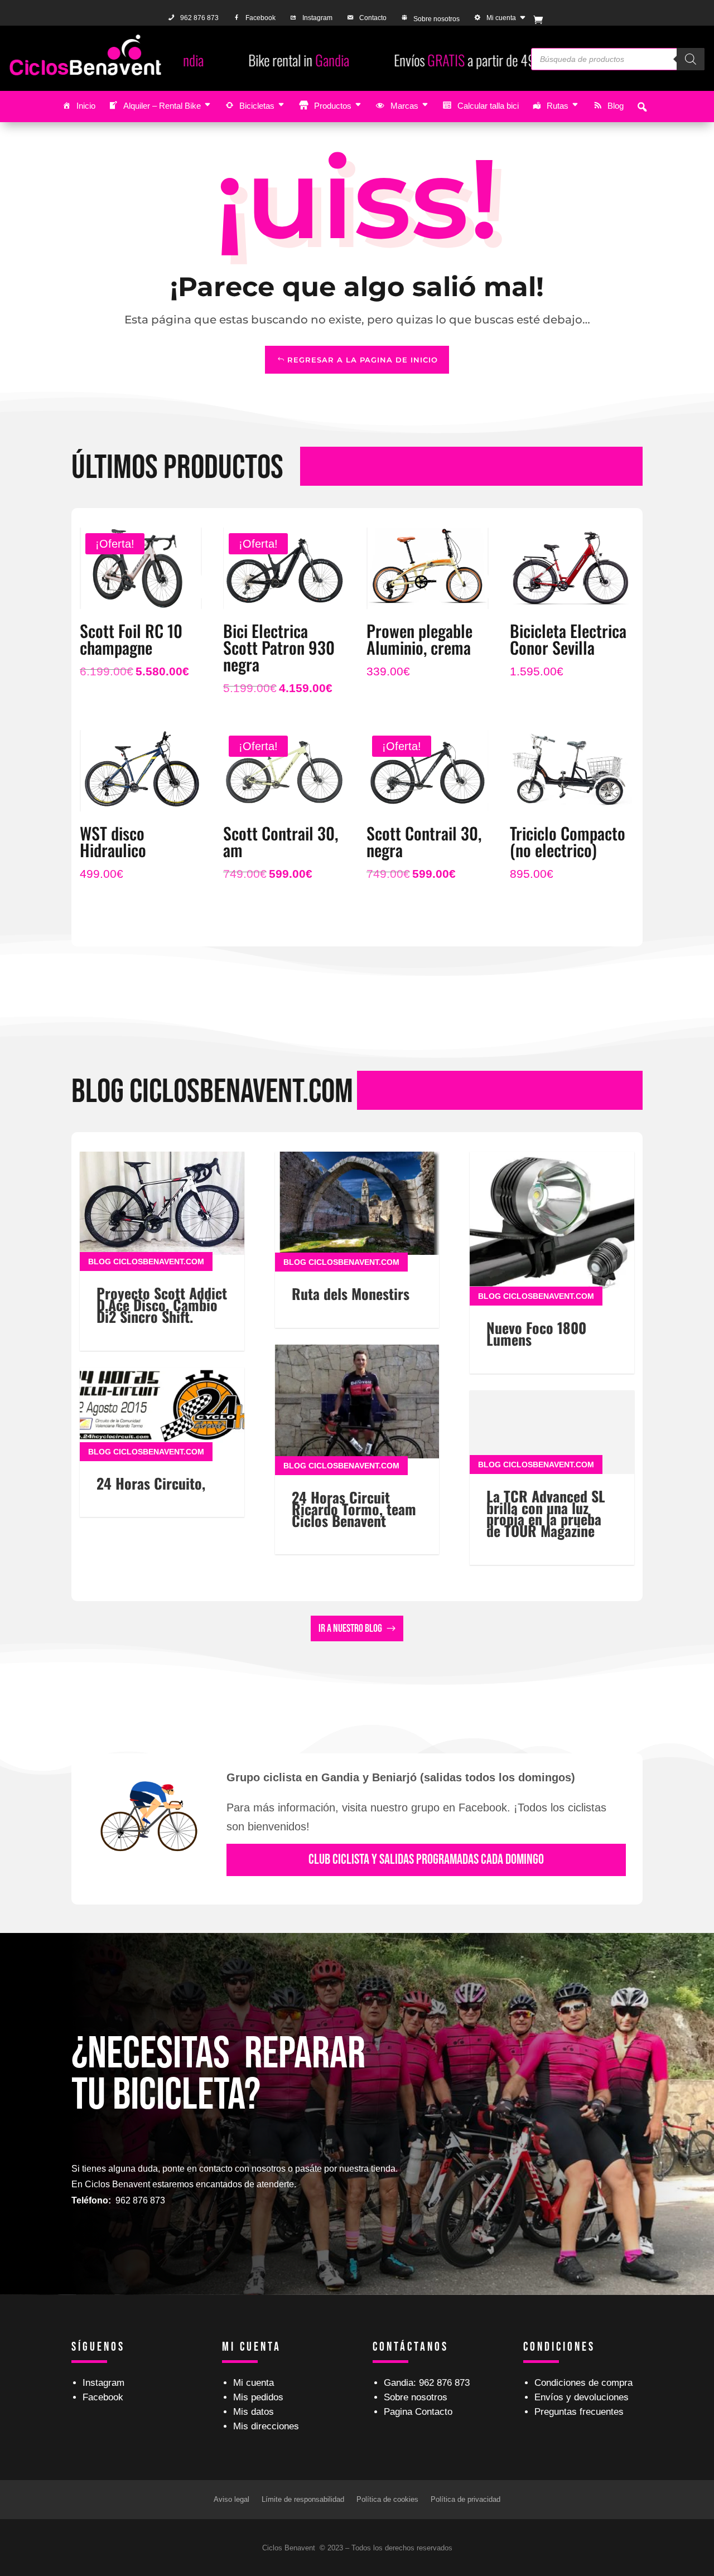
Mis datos (254, 2412)
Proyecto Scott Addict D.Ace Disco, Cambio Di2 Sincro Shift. (162, 1305)
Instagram (317, 18)
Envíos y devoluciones (582, 2397)
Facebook (260, 18)
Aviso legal (231, 2499)
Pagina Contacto (418, 2412)
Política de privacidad (465, 2499)
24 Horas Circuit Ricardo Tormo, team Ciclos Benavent (354, 1509)
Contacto (373, 18)
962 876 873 (199, 18)
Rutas (558, 106)
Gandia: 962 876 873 (427, 2383)
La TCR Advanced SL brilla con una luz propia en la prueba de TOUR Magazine (546, 1513)
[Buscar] (691, 59)
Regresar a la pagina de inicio (363, 360)
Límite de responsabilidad (303, 2499)
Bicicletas (257, 106)
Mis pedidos (258, 2397)
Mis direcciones (266, 2426)
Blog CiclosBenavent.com (146, 1262)
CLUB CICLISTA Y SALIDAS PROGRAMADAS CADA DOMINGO (426, 1860)
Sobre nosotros (436, 19)
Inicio (86, 106)
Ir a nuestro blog (350, 1628)
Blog (616, 106)
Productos (333, 106)
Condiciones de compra (583, 2383)
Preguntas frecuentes (579, 2412)
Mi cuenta (501, 18)
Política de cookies (387, 2499)
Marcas (404, 106)
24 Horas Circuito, (151, 1483)
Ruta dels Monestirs (351, 1294)
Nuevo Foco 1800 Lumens (536, 1333)
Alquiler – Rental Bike (162, 106)
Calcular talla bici (488, 106)
